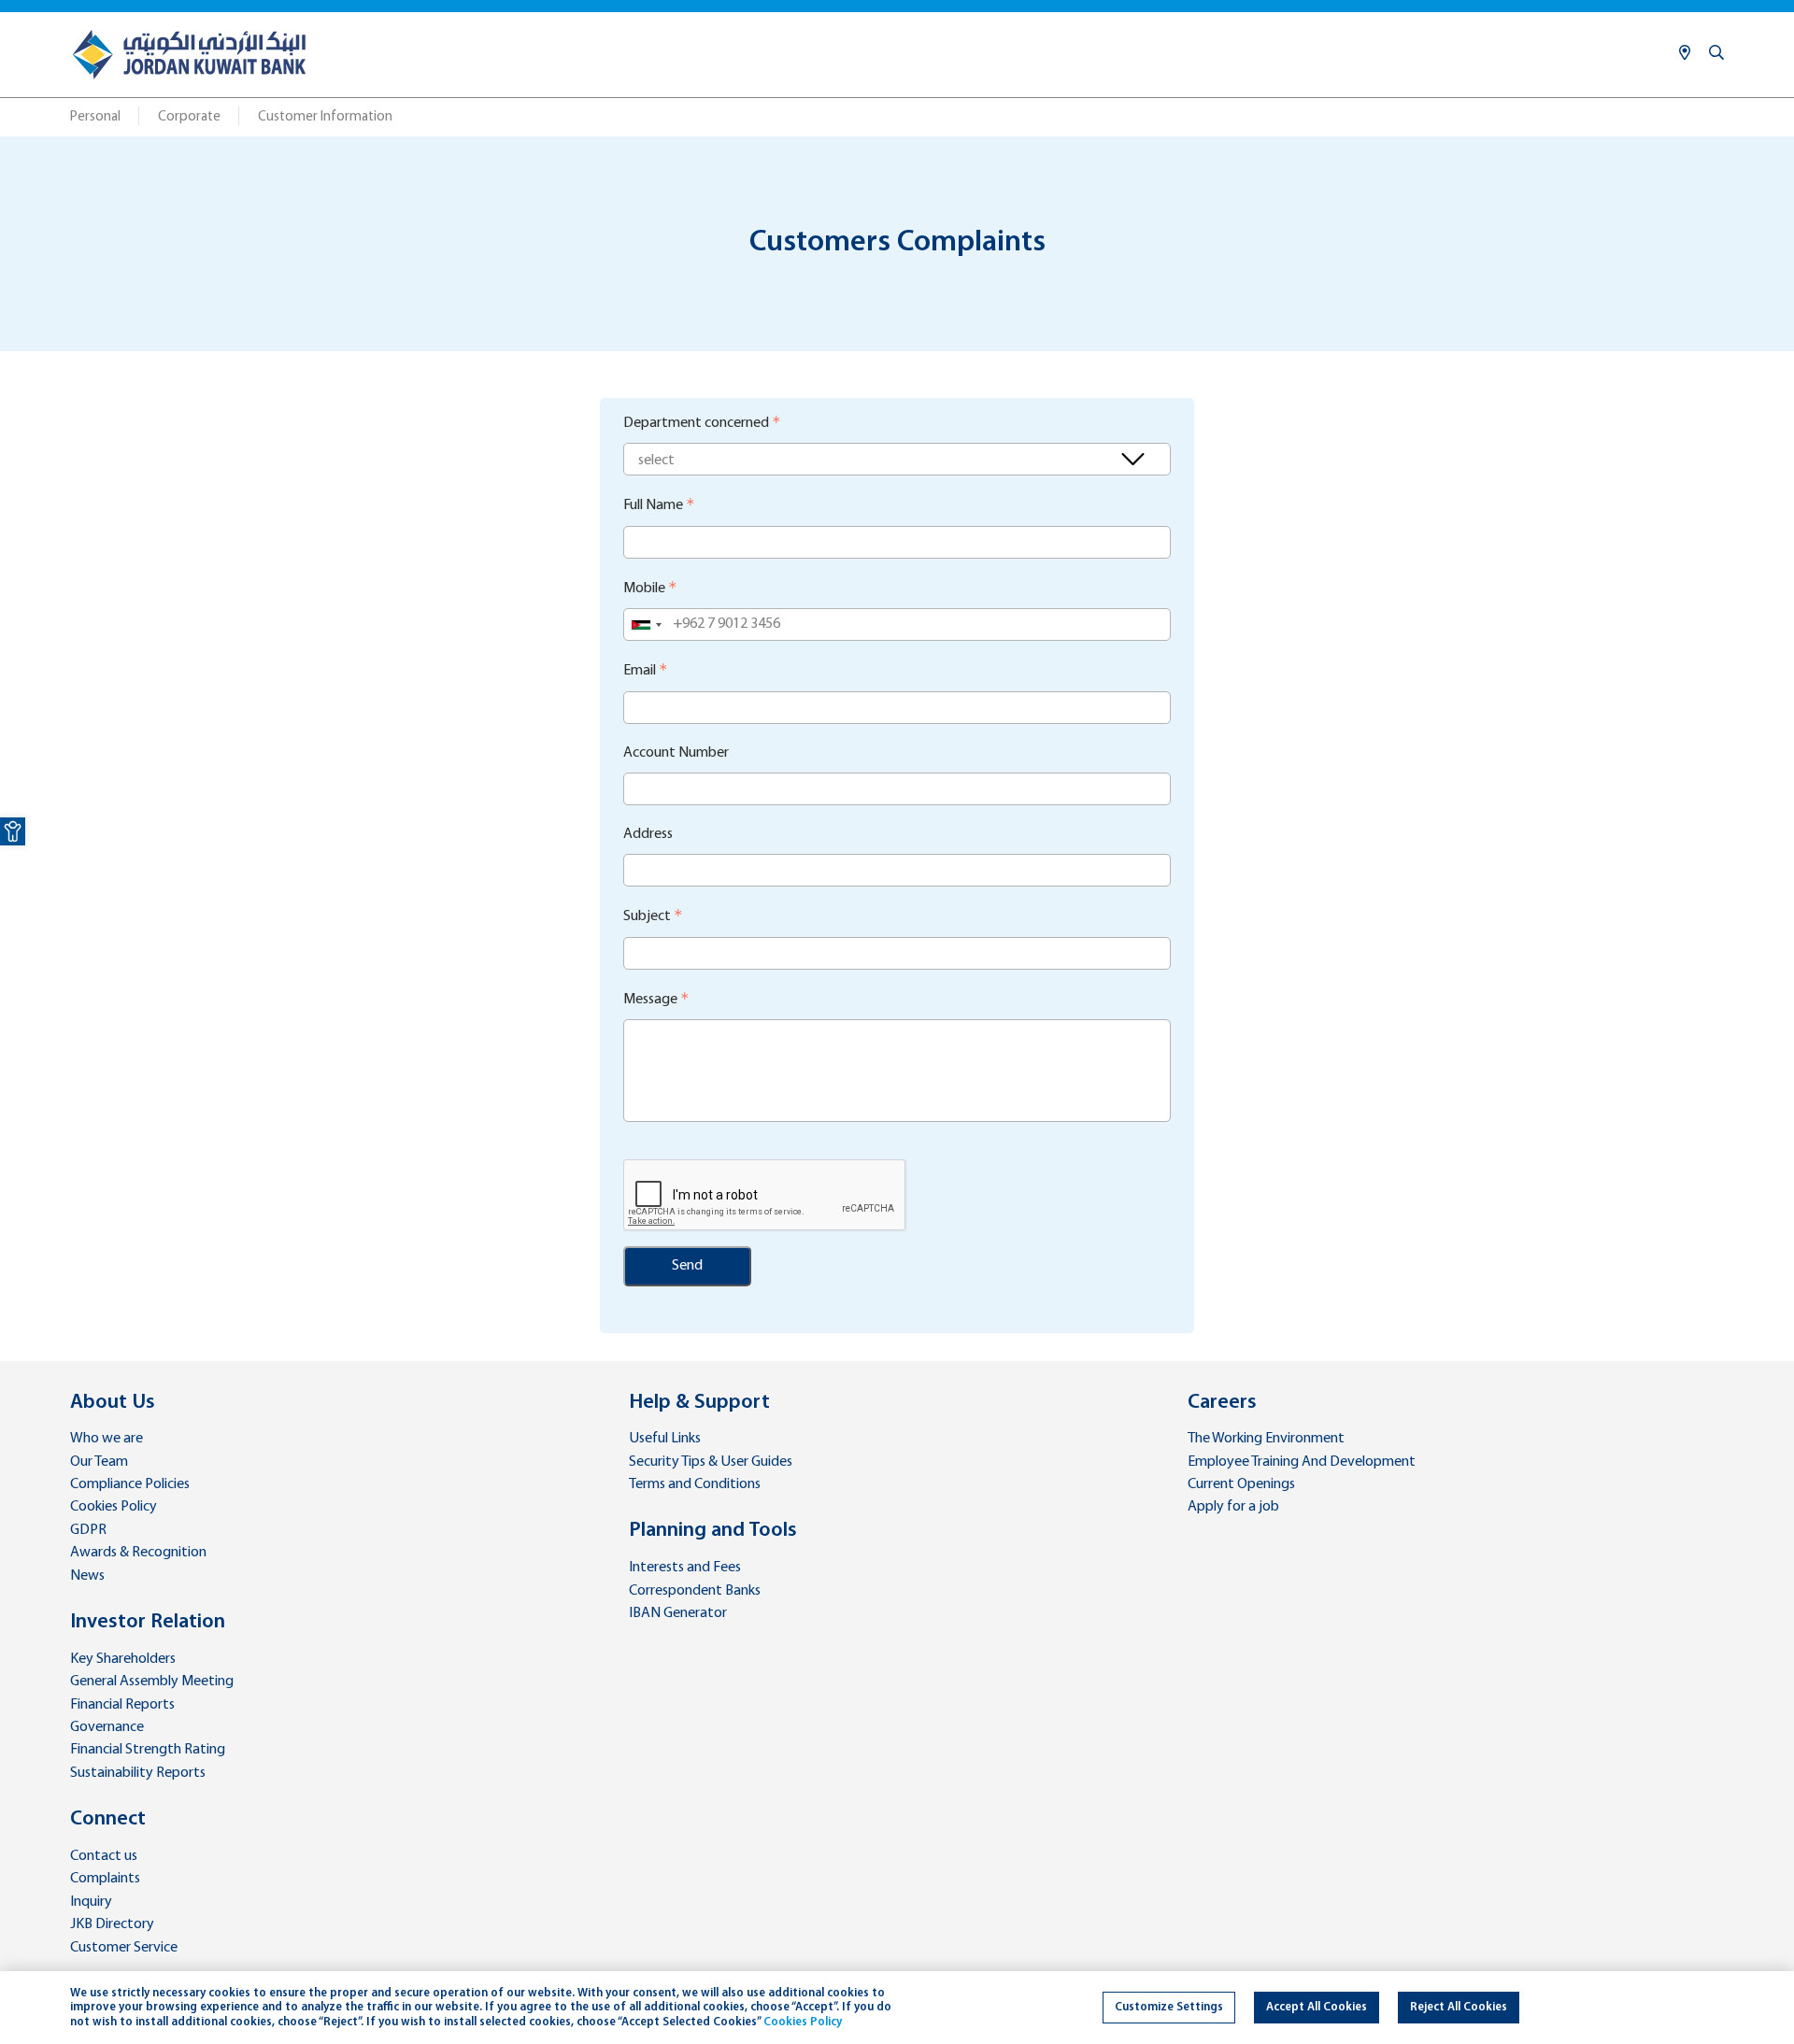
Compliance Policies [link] (130, 1484)
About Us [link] (113, 1403)
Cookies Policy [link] (114, 1507)
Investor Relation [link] (148, 1622)
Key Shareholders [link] (123, 1659)
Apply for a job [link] (1233, 1507)
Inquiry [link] (91, 1902)
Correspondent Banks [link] (695, 1591)
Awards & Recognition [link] (138, 1553)
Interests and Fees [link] (685, 1568)
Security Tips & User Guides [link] (711, 1462)
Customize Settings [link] (1169, 2007)
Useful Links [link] (665, 1439)
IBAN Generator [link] (678, 1613)
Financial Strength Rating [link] (148, 1750)
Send (687, 1266)
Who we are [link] (107, 1439)
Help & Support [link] (699, 1403)
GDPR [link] (88, 1530)
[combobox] (646, 625)
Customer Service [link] (124, 1948)
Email (640, 671)
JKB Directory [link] (112, 1924)
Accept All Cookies (1317, 2007)
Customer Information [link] (325, 117)
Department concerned (696, 423)
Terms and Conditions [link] (695, 1484)
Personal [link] (95, 117)
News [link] (87, 1576)
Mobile (644, 589)
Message (650, 1000)
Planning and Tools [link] (713, 1531)
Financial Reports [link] (122, 1705)
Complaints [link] (105, 1879)
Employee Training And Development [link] (1302, 1462)
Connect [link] (108, 1819)
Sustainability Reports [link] (138, 1773)
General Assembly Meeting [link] (152, 1682)
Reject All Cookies (1459, 2007)
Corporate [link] (189, 117)
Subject (647, 916)
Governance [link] (107, 1727)
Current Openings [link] (1241, 1484)
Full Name (653, 505)
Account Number (676, 753)
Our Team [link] (99, 1462)
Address (648, 834)
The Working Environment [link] (1266, 1439)
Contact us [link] (104, 1856)
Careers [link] (1222, 1403)
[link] (13, 831)
